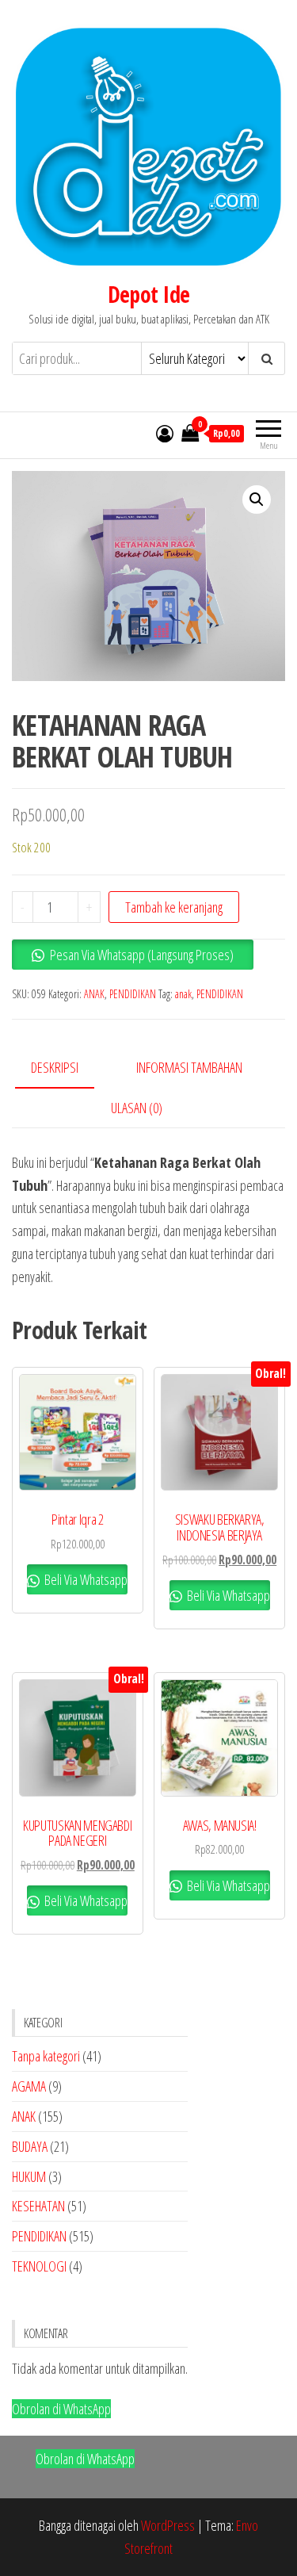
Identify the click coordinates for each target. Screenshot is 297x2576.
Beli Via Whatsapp (85, 1579)
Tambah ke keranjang (174, 907)
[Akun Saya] (165, 433)
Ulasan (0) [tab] (137, 1108)
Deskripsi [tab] (55, 1067)
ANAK (94, 994)
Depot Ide (149, 294)
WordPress (168, 2525)
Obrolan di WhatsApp (61, 2409)
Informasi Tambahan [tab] (189, 1067)
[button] (257, 500)
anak (183, 994)
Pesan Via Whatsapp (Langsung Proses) (142, 955)
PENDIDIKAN (133, 994)
